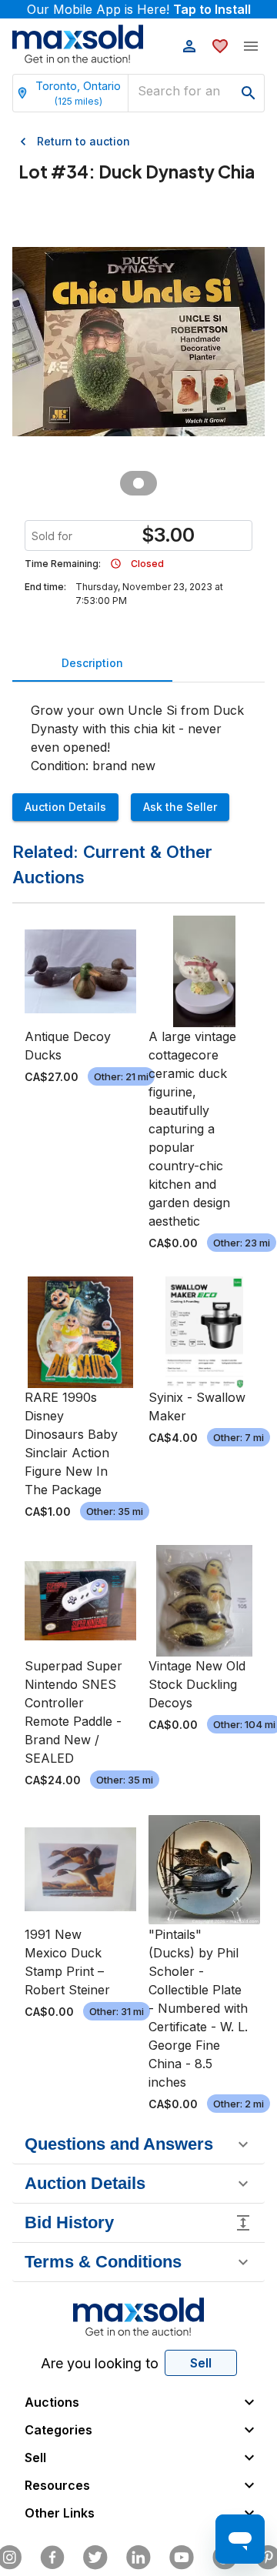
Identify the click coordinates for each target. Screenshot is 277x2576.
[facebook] (52, 2558)
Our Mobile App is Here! (139, 9)
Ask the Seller (180, 807)
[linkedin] (138, 2558)
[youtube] (182, 2558)
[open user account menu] (189, 46)
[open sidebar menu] (251, 46)
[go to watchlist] (220, 46)
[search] (249, 93)
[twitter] (95, 2558)
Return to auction (83, 141)
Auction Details (65, 807)
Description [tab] (92, 663)
